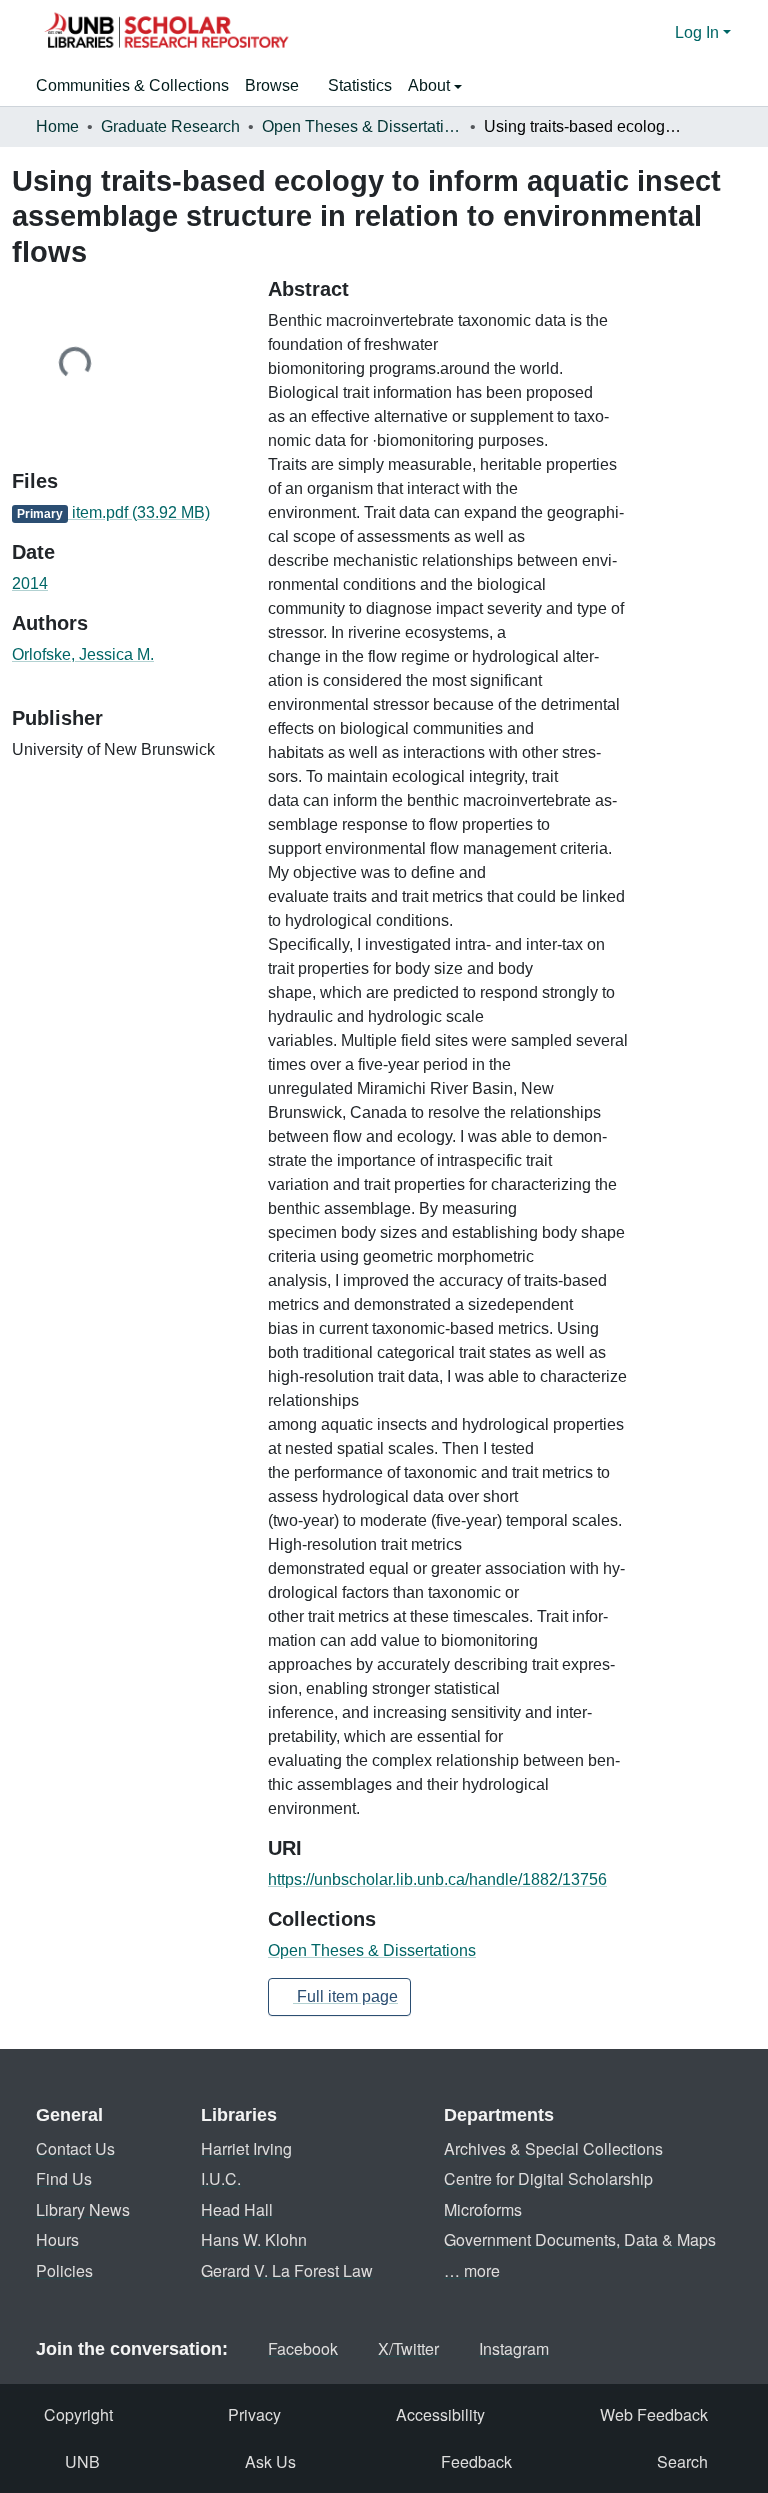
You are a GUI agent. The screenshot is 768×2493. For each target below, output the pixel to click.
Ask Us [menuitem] (270, 2461)
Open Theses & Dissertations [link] (362, 126)
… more (472, 2270)
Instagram (514, 2348)
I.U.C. (221, 2178)
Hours (57, 2239)
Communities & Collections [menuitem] (132, 85)
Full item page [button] (345, 1996)
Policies (64, 2270)
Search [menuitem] (682, 2461)
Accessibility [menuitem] (440, 2414)
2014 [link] (30, 583)
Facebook (303, 2348)
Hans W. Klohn (254, 2239)
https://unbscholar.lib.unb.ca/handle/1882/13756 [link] (437, 1879)
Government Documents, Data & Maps (580, 2239)
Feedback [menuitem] (476, 2461)
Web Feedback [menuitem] (654, 2414)
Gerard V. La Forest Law (287, 2270)
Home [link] (57, 126)
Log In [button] (699, 32)
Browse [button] (272, 85)
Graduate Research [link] (170, 126)
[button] (166, 33)
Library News (83, 2209)
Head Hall (237, 2209)
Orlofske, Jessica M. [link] (83, 654)
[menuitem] (278, 86)
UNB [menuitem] (82, 2461)
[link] (128, 513)
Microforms (483, 2209)
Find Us (64, 2178)
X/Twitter (408, 2348)
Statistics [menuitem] (360, 85)
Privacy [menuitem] (254, 2414)
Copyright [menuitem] (78, 2414)
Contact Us (75, 2148)
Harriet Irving (246, 2148)
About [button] (431, 85)
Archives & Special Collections (553, 2148)
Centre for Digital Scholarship (548, 2178)
